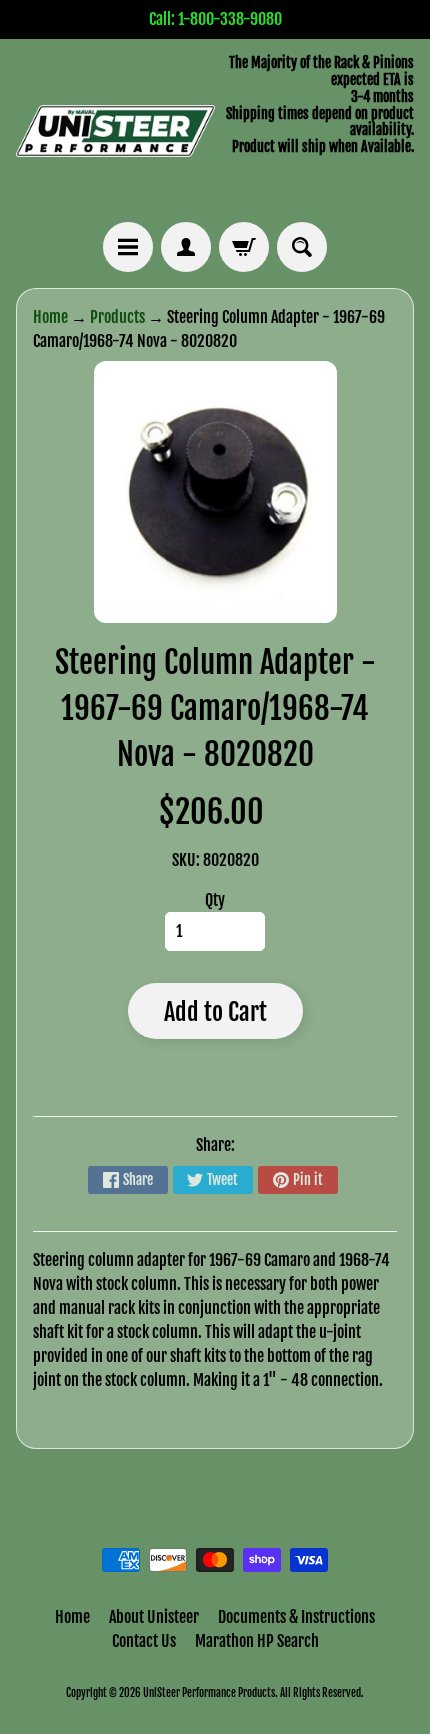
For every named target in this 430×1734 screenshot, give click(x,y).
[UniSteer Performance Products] (115, 131)
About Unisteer (154, 1617)
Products (117, 317)
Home (50, 317)
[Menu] (128, 247)
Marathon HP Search (257, 1641)
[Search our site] (302, 247)
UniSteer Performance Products (209, 1693)
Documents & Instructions (296, 1617)
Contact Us (144, 1641)
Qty (215, 900)
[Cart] (244, 247)
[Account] (186, 247)
